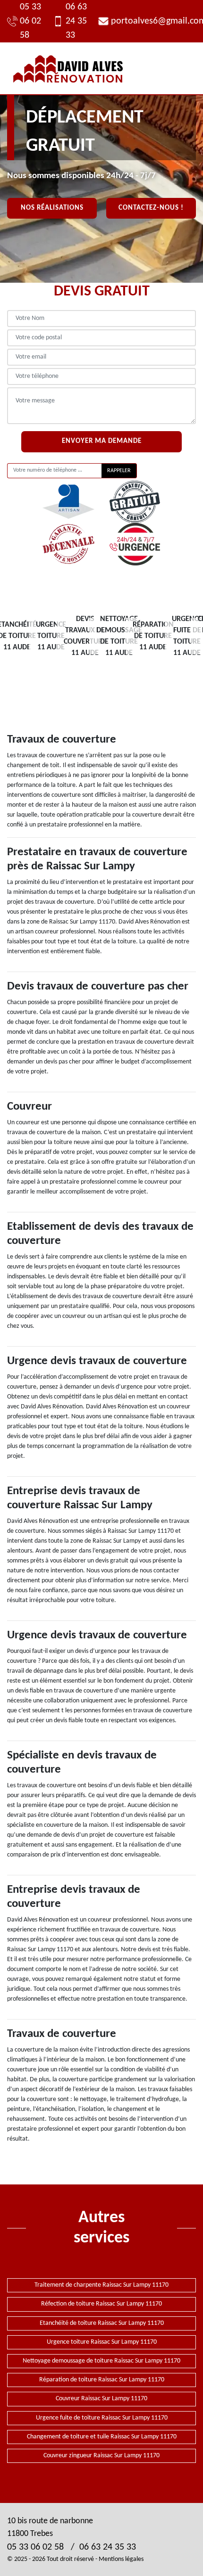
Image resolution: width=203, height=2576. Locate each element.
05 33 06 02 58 (30, 21)
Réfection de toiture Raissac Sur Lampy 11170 (101, 2304)
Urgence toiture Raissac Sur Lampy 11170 (102, 2342)
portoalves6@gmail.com (153, 21)
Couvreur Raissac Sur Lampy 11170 (101, 2399)
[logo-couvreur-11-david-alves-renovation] (68, 68)
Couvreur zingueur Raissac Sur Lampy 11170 (101, 2456)
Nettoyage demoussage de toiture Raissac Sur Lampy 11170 (101, 2361)
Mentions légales (121, 2559)
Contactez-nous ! (151, 208)
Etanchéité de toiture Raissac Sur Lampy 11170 (102, 2323)
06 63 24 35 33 (76, 21)
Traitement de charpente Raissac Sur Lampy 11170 (101, 2285)
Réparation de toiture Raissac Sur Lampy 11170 (102, 2380)
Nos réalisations (52, 208)
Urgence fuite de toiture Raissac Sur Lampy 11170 (102, 2418)
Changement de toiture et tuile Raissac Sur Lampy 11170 (102, 2437)
